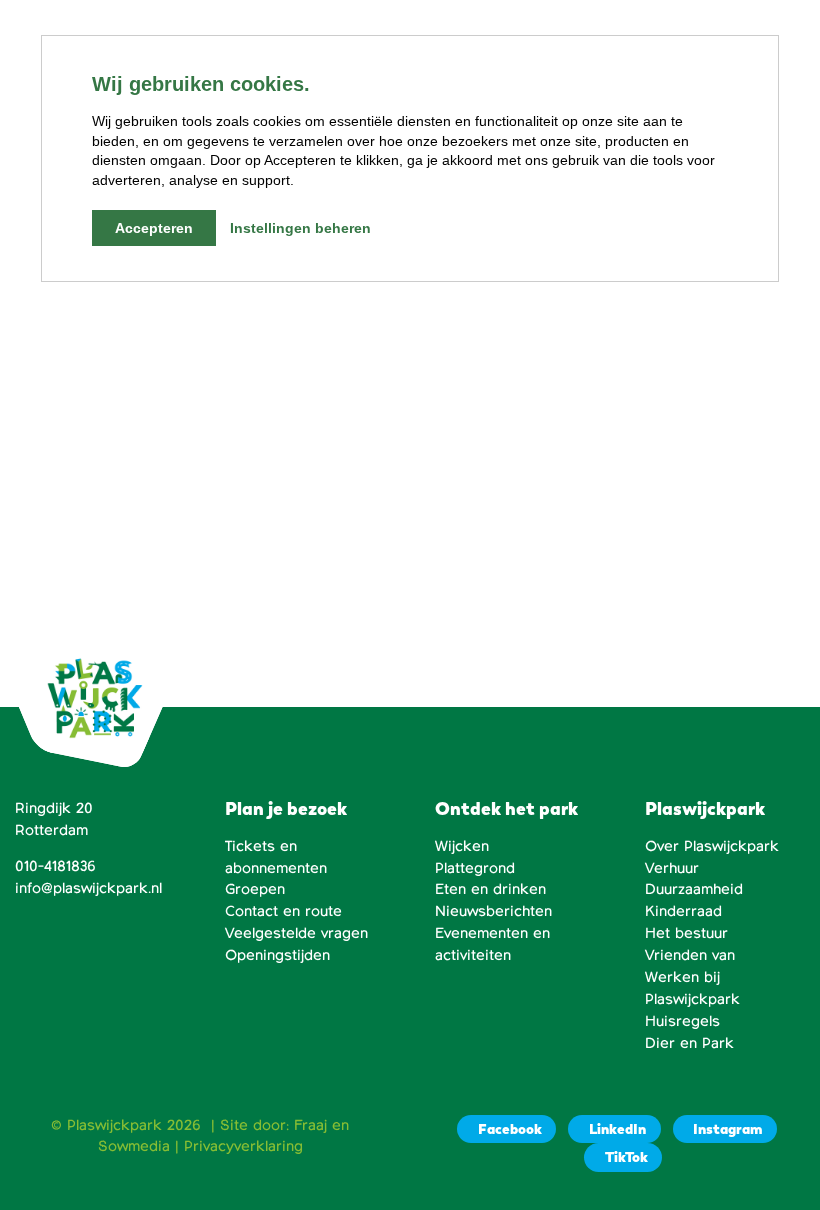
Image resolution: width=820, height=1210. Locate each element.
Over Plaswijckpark (712, 846)
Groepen (255, 889)
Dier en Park (689, 1043)
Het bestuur (686, 933)
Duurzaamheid (694, 889)
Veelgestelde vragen (296, 933)
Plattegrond (475, 868)
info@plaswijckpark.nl (88, 888)
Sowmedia (134, 1146)
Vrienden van (690, 955)
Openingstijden (277, 955)
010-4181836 (55, 866)
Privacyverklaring (243, 1146)
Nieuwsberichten (493, 911)
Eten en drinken (490, 889)
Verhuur (672, 868)
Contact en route (283, 911)
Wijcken (462, 846)
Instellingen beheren (300, 228)
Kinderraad (683, 911)
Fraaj (310, 1125)
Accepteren (154, 228)
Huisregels (682, 1021)
